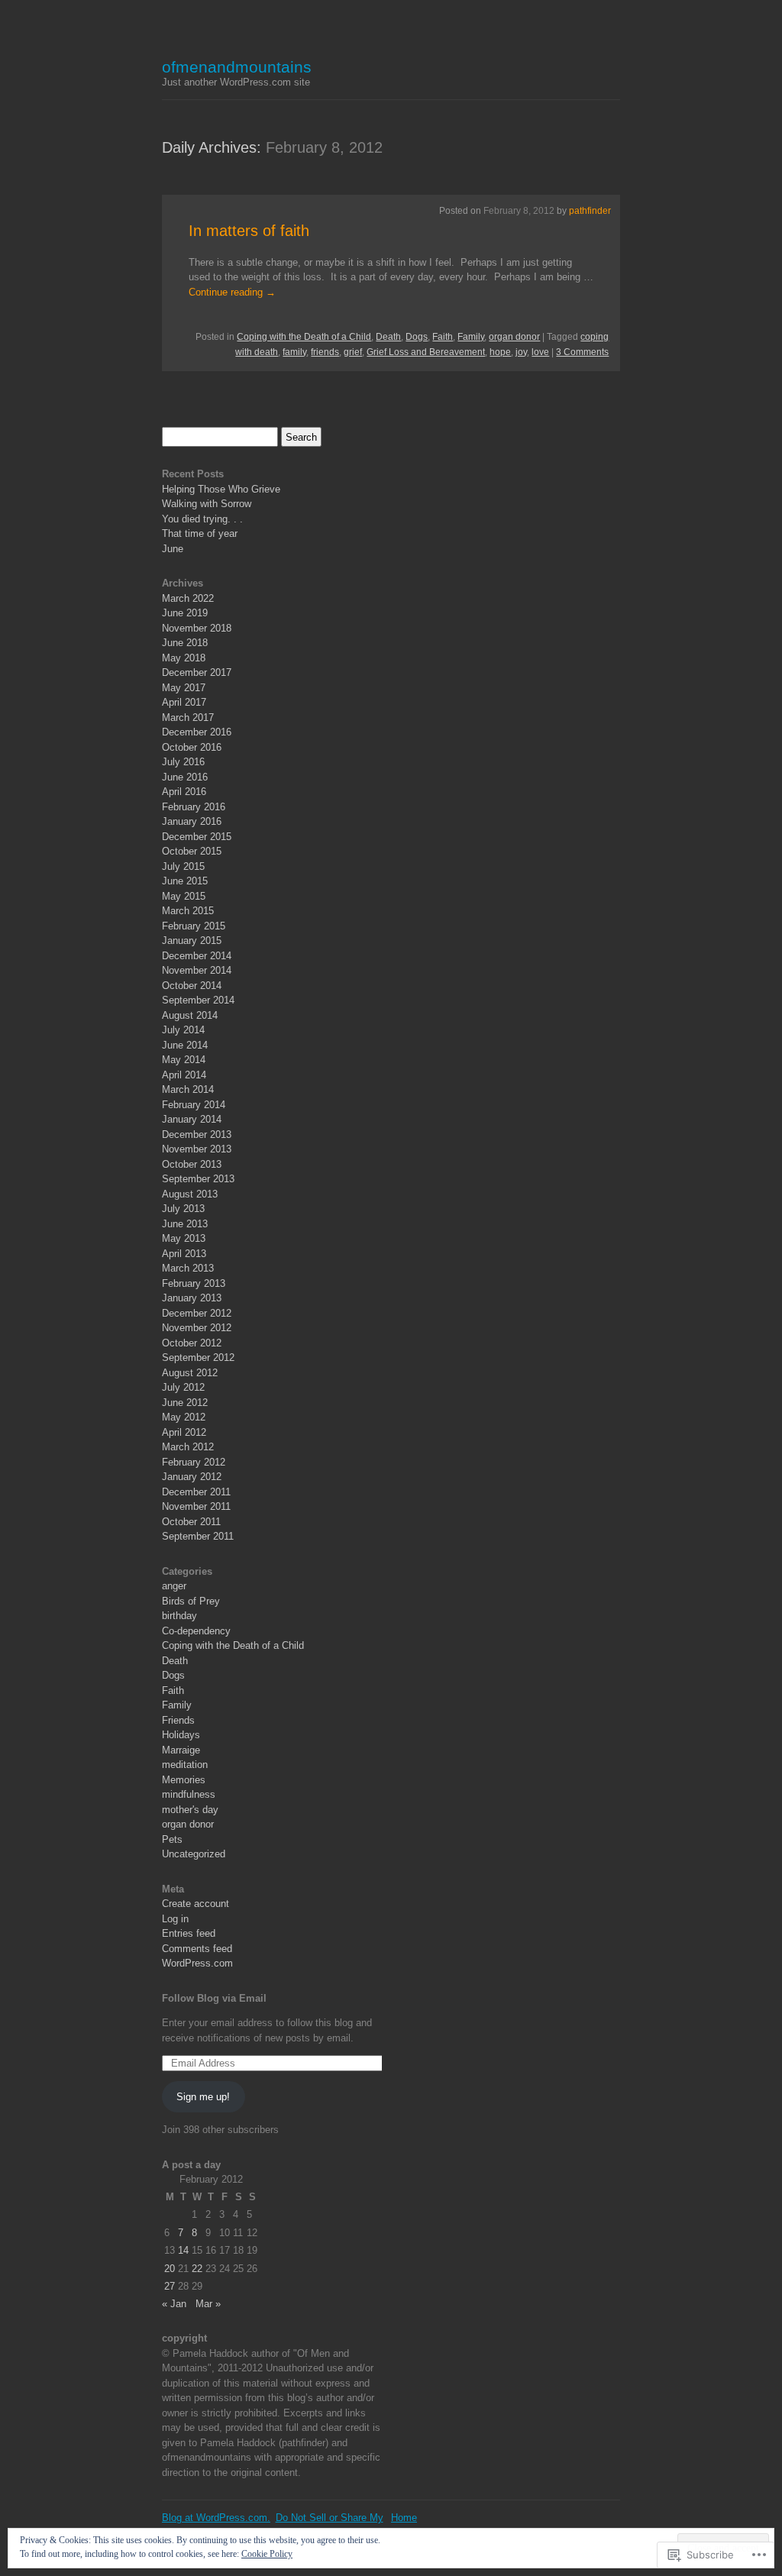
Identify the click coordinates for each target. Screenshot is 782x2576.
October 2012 (192, 1343)
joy (521, 352)
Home (404, 2518)
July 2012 (183, 1387)
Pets (172, 1839)
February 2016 (194, 807)
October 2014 (192, 986)
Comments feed (197, 1949)
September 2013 (198, 1179)
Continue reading (232, 292)
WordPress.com (197, 1963)
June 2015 (185, 881)
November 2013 (197, 1149)
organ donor (514, 337)
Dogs (417, 337)
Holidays (181, 1735)
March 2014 (188, 1089)
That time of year (200, 533)
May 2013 (184, 1238)
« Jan (174, 2304)
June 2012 (185, 1403)
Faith (443, 337)
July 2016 (183, 762)
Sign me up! (203, 2097)
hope (500, 352)
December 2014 (197, 956)
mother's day (190, 1810)
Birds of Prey (191, 1601)
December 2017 (197, 672)
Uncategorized (194, 1854)
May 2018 (184, 658)
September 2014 (198, 1000)
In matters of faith (249, 231)
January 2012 (192, 1477)
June (173, 549)
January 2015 (192, 941)
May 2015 (184, 896)
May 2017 (184, 688)
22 (197, 2269)
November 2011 (196, 1506)
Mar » (208, 2304)
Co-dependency (196, 1631)
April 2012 (184, 1432)
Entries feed (189, 1933)
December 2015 (197, 837)
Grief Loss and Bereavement (426, 352)
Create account (195, 1904)
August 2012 (190, 1373)
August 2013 (190, 1194)
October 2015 (192, 851)
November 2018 (197, 628)
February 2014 (194, 1105)
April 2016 (184, 792)
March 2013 (188, 1268)
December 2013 (197, 1134)
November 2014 (197, 970)
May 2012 (184, 1417)
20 (170, 2269)
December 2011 (196, 1492)
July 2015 (183, 866)
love (540, 352)
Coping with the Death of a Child (304, 337)
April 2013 (184, 1254)
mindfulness (189, 1794)
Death (388, 337)
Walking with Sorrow (207, 504)
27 (170, 2286)
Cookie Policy (267, 2554)
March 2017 (188, 718)
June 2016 (185, 777)
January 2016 (192, 821)
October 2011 (191, 1522)
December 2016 (197, 732)
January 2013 (192, 1298)
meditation (185, 1765)
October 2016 (192, 747)
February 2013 (194, 1283)
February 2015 (194, 926)
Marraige (181, 1750)
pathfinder (590, 211)
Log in (175, 1919)
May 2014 (184, 1060)
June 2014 (185, 1045)
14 (183, 2250)
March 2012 (188, 1447)
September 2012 (198, 1357)
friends (325, 352)
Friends (178, 1720)
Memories (184, 1780)
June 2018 (185, 643)
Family (471, 337)
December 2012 (197, 1313)
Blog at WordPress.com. (216, 2518)
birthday (179, 1616)
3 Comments (582, 352)
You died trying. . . (202, 519)
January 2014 (192, 1119)
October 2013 (192, 1164)
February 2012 (194, 1462)
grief (353, 352)
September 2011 (198, 1536)
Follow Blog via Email (214, 1998)
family (294, 352)
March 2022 (188, 598)
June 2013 (185, 1224)
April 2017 (184, 702)
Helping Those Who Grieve (221, 489)
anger (174, 1586)
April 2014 (184, 1075)
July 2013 (183, 1209)
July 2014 (183, 1030)
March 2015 (188, 911)
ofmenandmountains (237, 67)
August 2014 (190, 1015)
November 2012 (197, 1328)
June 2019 (185, 613)
